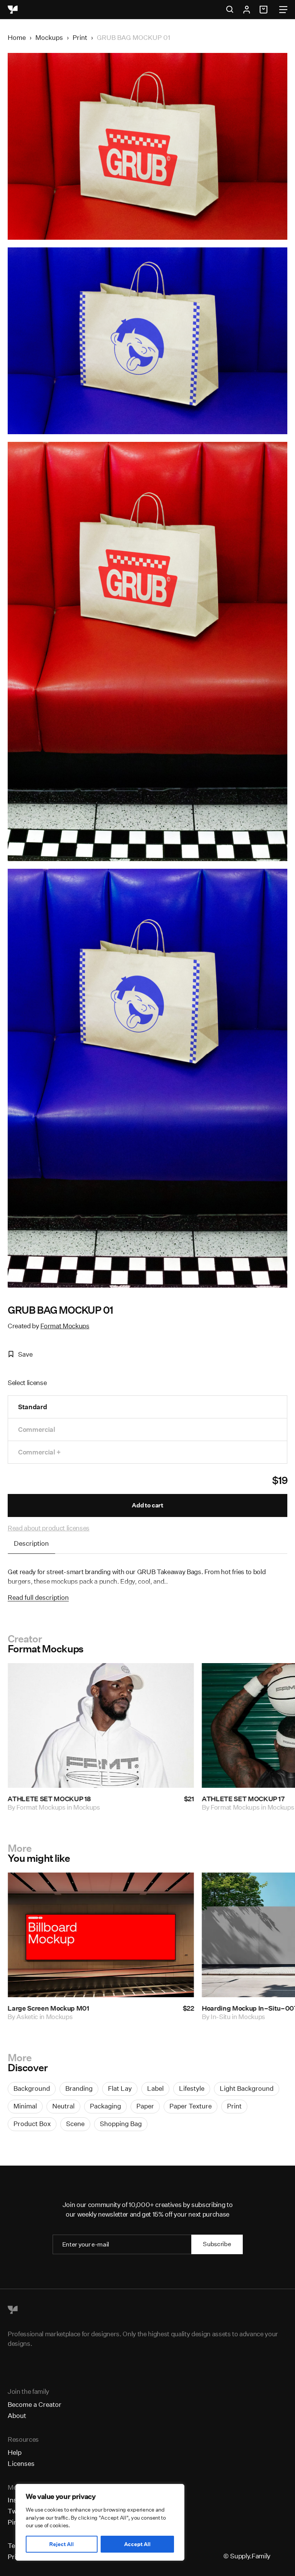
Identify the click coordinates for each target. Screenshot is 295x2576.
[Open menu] (283, 10)
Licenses (21, 2463)
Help (15, 2452)
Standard (32, 1407)
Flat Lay (120, 2088)
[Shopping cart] (265, 10)
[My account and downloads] (247, 10)
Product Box (32, 2124)
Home (17, 37)
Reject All (61, 2544)
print (234, 2106)
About (17, 2415)
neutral (63, 2106)
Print (80, 37)
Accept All (137, 2544)
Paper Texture (191, 2106)
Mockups (49, 37)
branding (79, 2088)
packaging (105, 2106)
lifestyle (192, 2088)
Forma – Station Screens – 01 (247, 2008)
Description (31, 1543)
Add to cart (147, 1505)
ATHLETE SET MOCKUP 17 (49, 1799)
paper (145, 2106)
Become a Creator (35, 2404)
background (32, 2088)
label (155, 2088)
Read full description (38, 1597)
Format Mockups (65, 1326)
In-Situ (27, 2017)
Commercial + (39, 1452)
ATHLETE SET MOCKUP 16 (243, 1799)
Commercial (37, 1429)
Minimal (25, 2106)
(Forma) (222, 2017)
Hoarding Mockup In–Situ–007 (56, 2008)
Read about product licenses (49, 1528)
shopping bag (121, 2124)
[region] (100, 2522)
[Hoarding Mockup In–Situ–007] (101, 1935)
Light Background (247, 2088)
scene (75, 2124)
